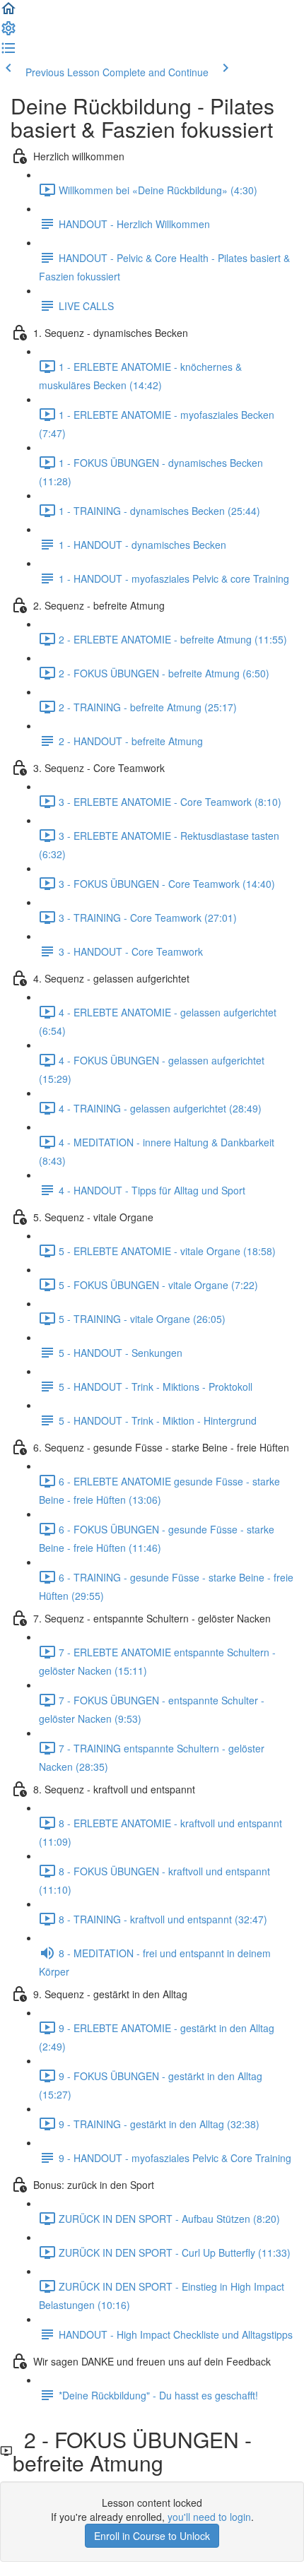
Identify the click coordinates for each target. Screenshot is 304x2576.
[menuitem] (8, 32)
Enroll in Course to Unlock (152, 2536)
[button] (8, 13)
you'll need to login (209, 2517)
